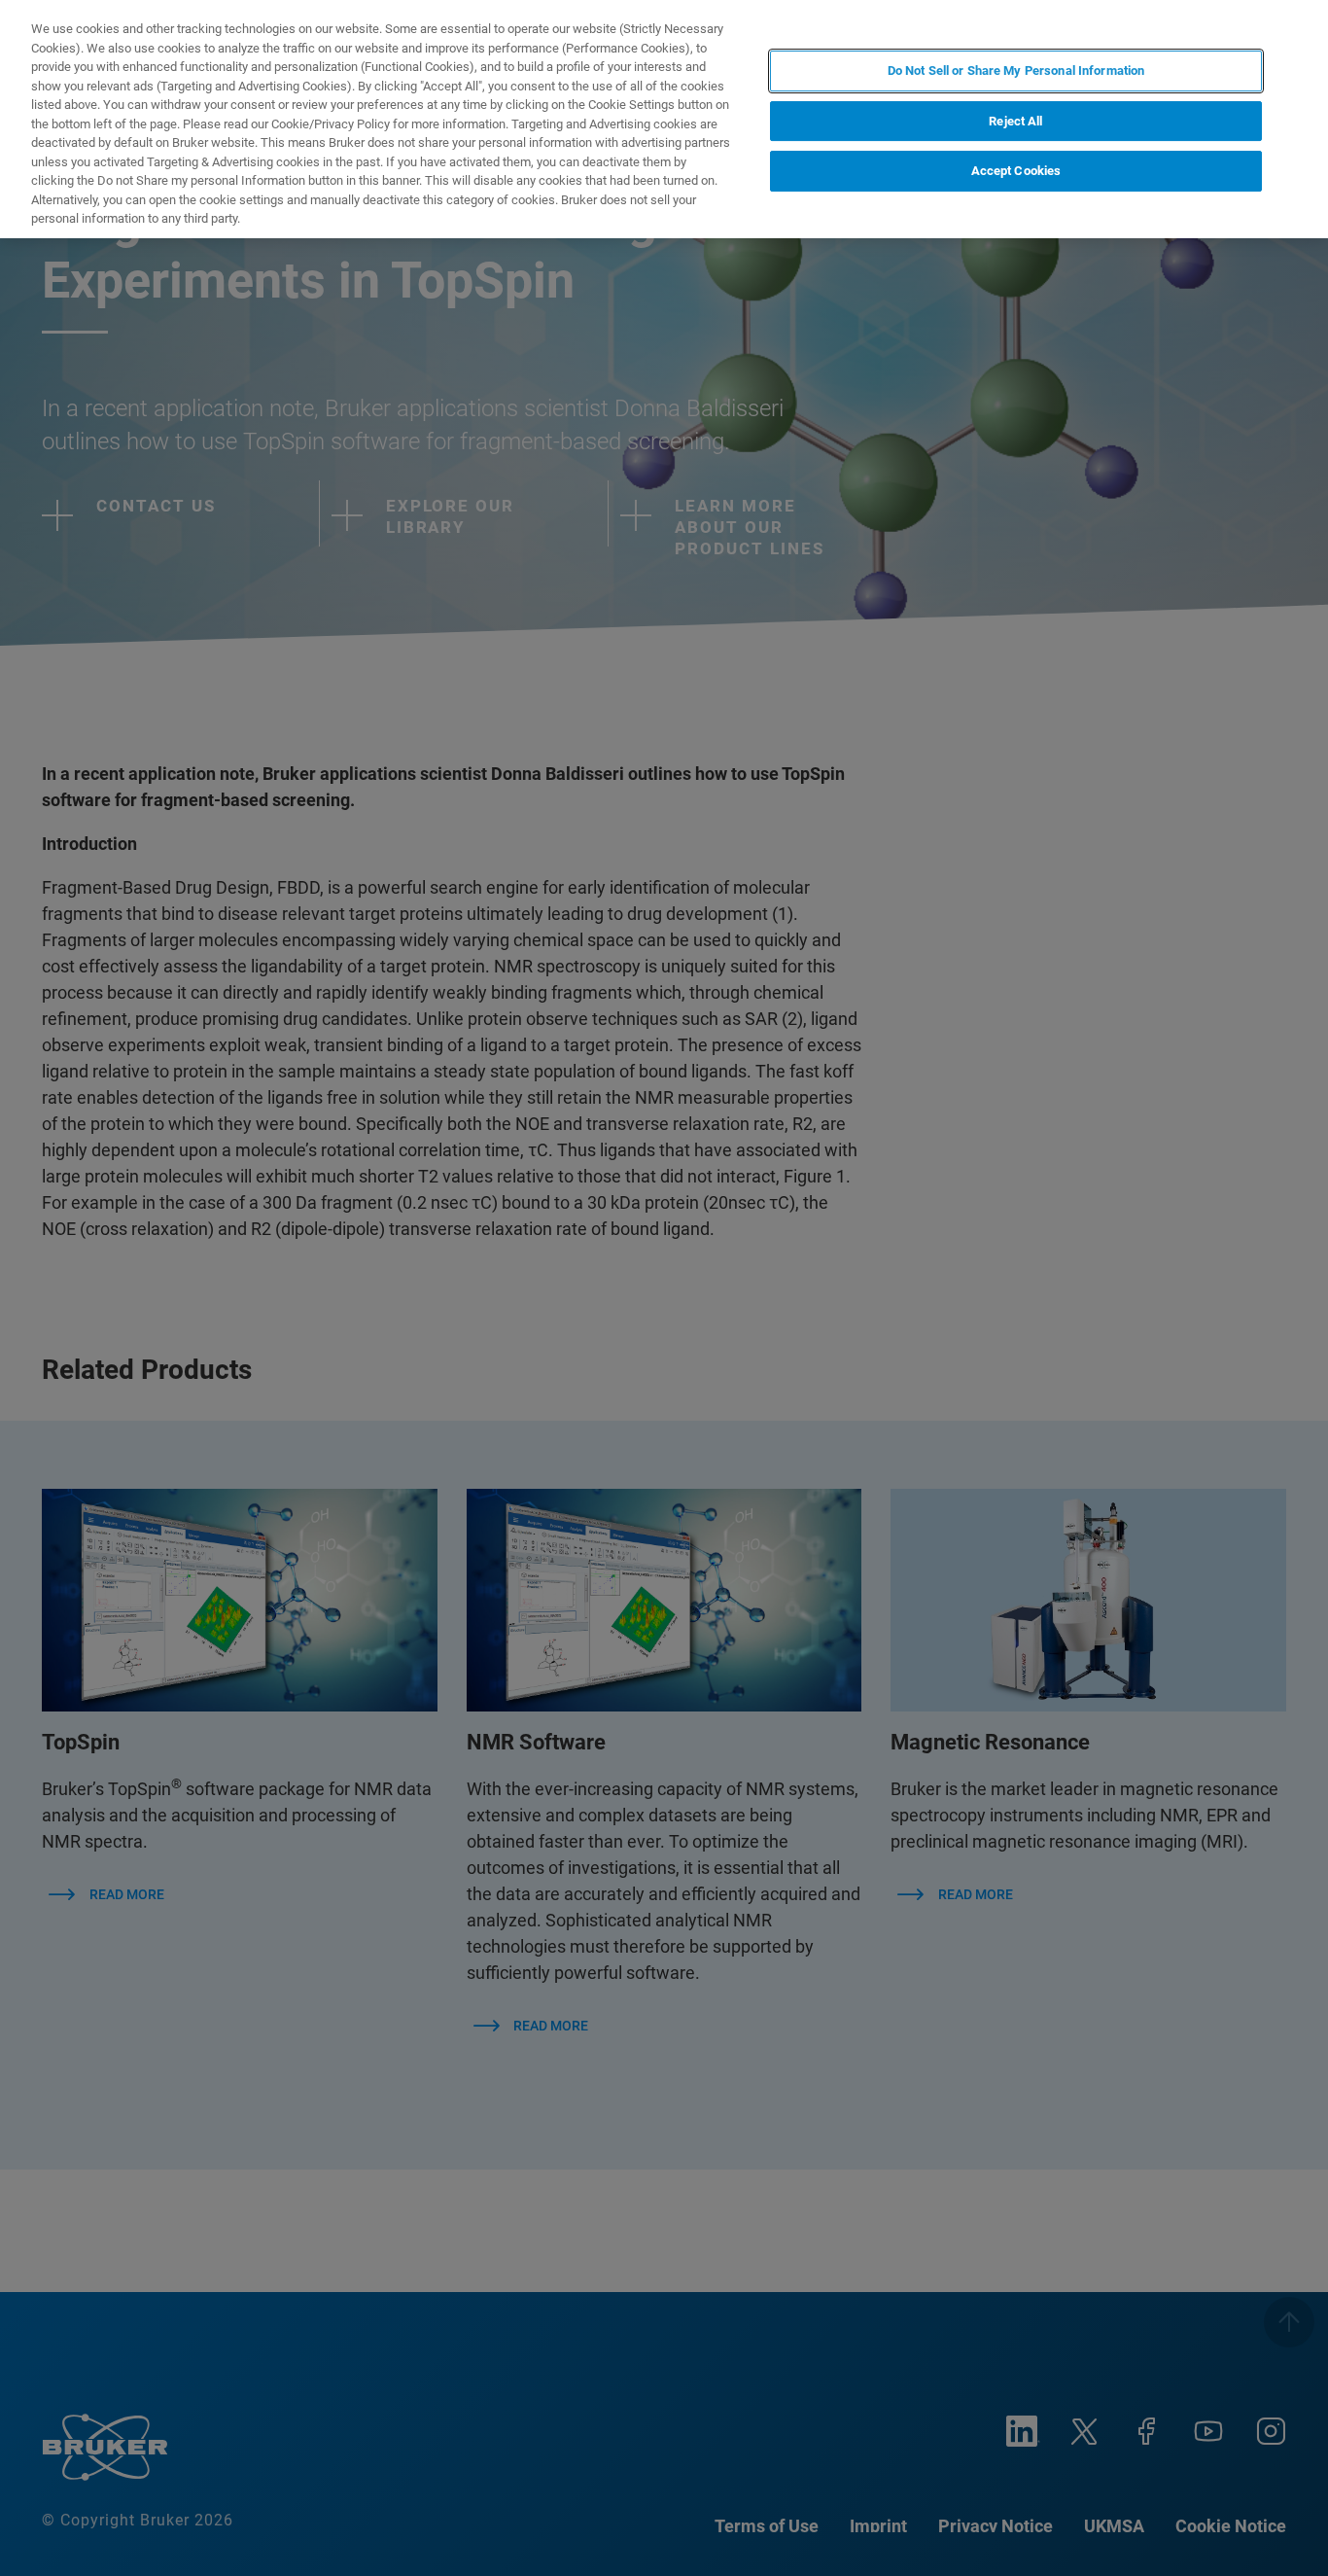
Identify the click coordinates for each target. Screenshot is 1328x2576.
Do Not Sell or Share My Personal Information (1016, 71)
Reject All (1015, 121)
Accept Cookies (1016, 172)
